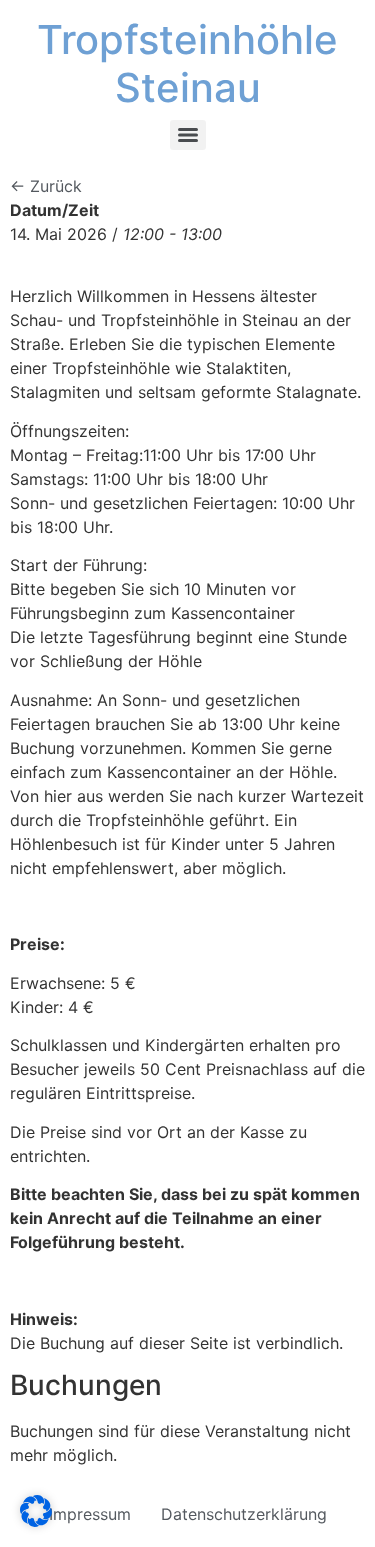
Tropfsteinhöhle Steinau (187, 63)
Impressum (90, 1514)
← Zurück (46, 186)
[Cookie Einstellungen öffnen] (36, 1521)
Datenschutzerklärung (244, 1514)
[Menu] (188, 135)
